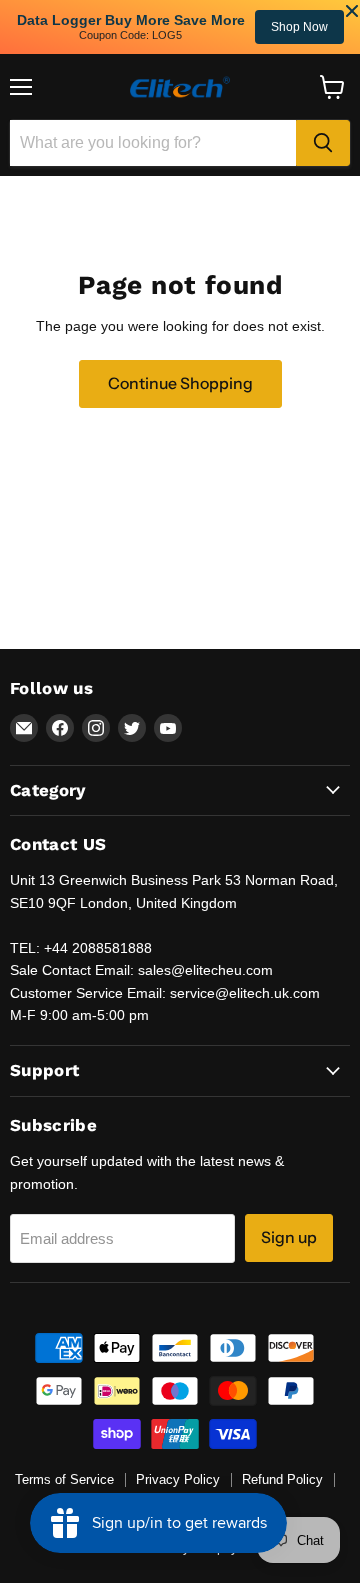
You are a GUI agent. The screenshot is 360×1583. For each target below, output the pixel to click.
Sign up (289, 1237)
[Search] (323, 143)
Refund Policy (282, 1479)
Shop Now (61, 27)
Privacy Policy (178, 1479)
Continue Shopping (180, 383)
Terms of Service (64, 1479)
